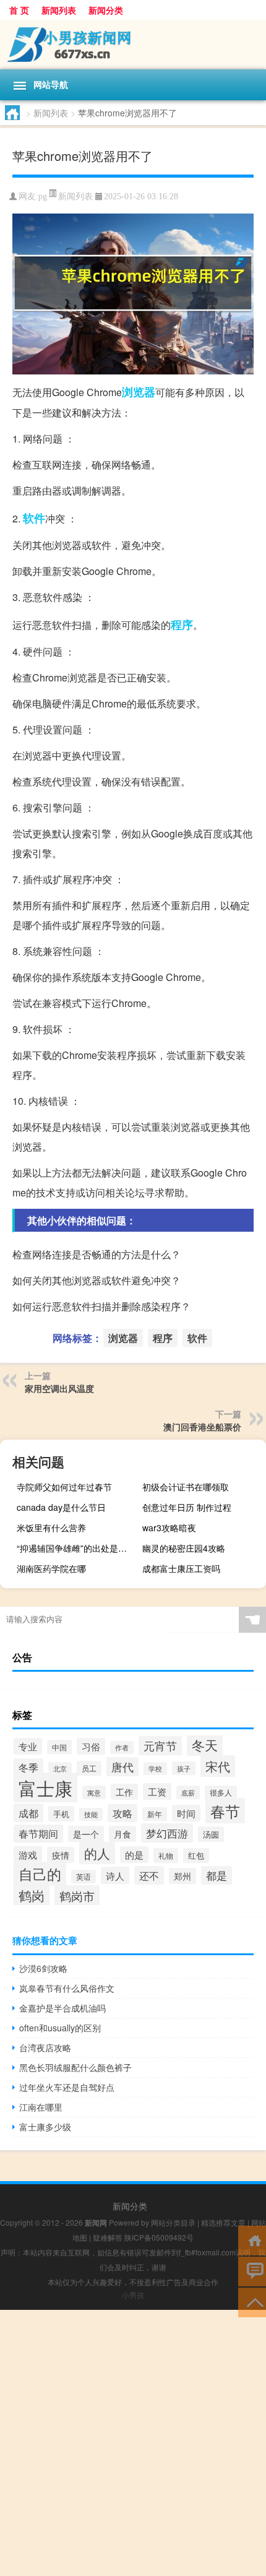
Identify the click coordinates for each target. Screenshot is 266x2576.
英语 (84, 1877)
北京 (60, 1769)
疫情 (61, 1855)
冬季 (28, 1767)
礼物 (166, 1856)
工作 (124, 1792)
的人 (97, 1853)
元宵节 (160, 1746)
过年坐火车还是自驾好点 (67, 2087)
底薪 (188, 1792)
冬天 (205, 1745)
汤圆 (211, 1834)
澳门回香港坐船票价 (202, 1427)
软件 (34, 518)
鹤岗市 (77, 1895)
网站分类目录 (173, 2222)
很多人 (221, 1792)
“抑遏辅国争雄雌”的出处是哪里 (76, 1548)
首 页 (19, 10)
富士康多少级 (45, 2127)
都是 (217, 1875)
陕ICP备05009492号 (159, 2237)
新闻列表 (59, 10)
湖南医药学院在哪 (51, 1568)
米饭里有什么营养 (51, 1528)
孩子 (184, 1768)
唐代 (122, 1767)
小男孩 (133, 2295)
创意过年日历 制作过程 (187, 1507)
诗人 (115, 1875)
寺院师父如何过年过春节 (64, 1487)
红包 (196, 1856)
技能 (91, 1814)
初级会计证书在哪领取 (186, 1487)
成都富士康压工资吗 (181, 1568)
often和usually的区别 (60, 2028)
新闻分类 (106, 10)
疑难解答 (108, 2237)
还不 (149, 1875)
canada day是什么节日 (61, 1507)
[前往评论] (252, 2271)
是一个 (86, 1834)
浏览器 (139, 392)
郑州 (182, 1876)
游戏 (28, 1855)
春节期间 (38, 1834)
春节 (225, 1811)
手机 (61, 1814)
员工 (89, 1768)
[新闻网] (133, 45)
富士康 (45, 1787)
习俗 (91, 1746)
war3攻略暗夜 (169, 1528)
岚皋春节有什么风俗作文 (67, 1988)
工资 (157, 1792)
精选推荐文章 (223, 2222)
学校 (155, 1769)
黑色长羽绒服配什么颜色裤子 (75, 2067)
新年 (155, 1814)
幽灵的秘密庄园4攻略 (184, 1548)
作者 (122, 1748)
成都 (28, 1813)
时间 (186, 1813)
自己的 (40, 1874)
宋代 (218, 1766)
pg (43, 197)
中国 (59, 1747)
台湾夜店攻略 (45, 2047)
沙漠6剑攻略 (43, 1968)
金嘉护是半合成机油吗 (62, 2008)
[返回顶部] (252, 2302)
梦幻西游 (167, 1833)
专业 (28, 1746)
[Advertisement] (133, 2443)
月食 (122, 1834)
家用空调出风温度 (59, 1388)
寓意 (94, 1792)
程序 (182, 625)
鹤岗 (32, 1895)
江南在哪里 (41, 2107)
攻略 (122, 1813)
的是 (134, 1855)
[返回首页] (252, 2240)
